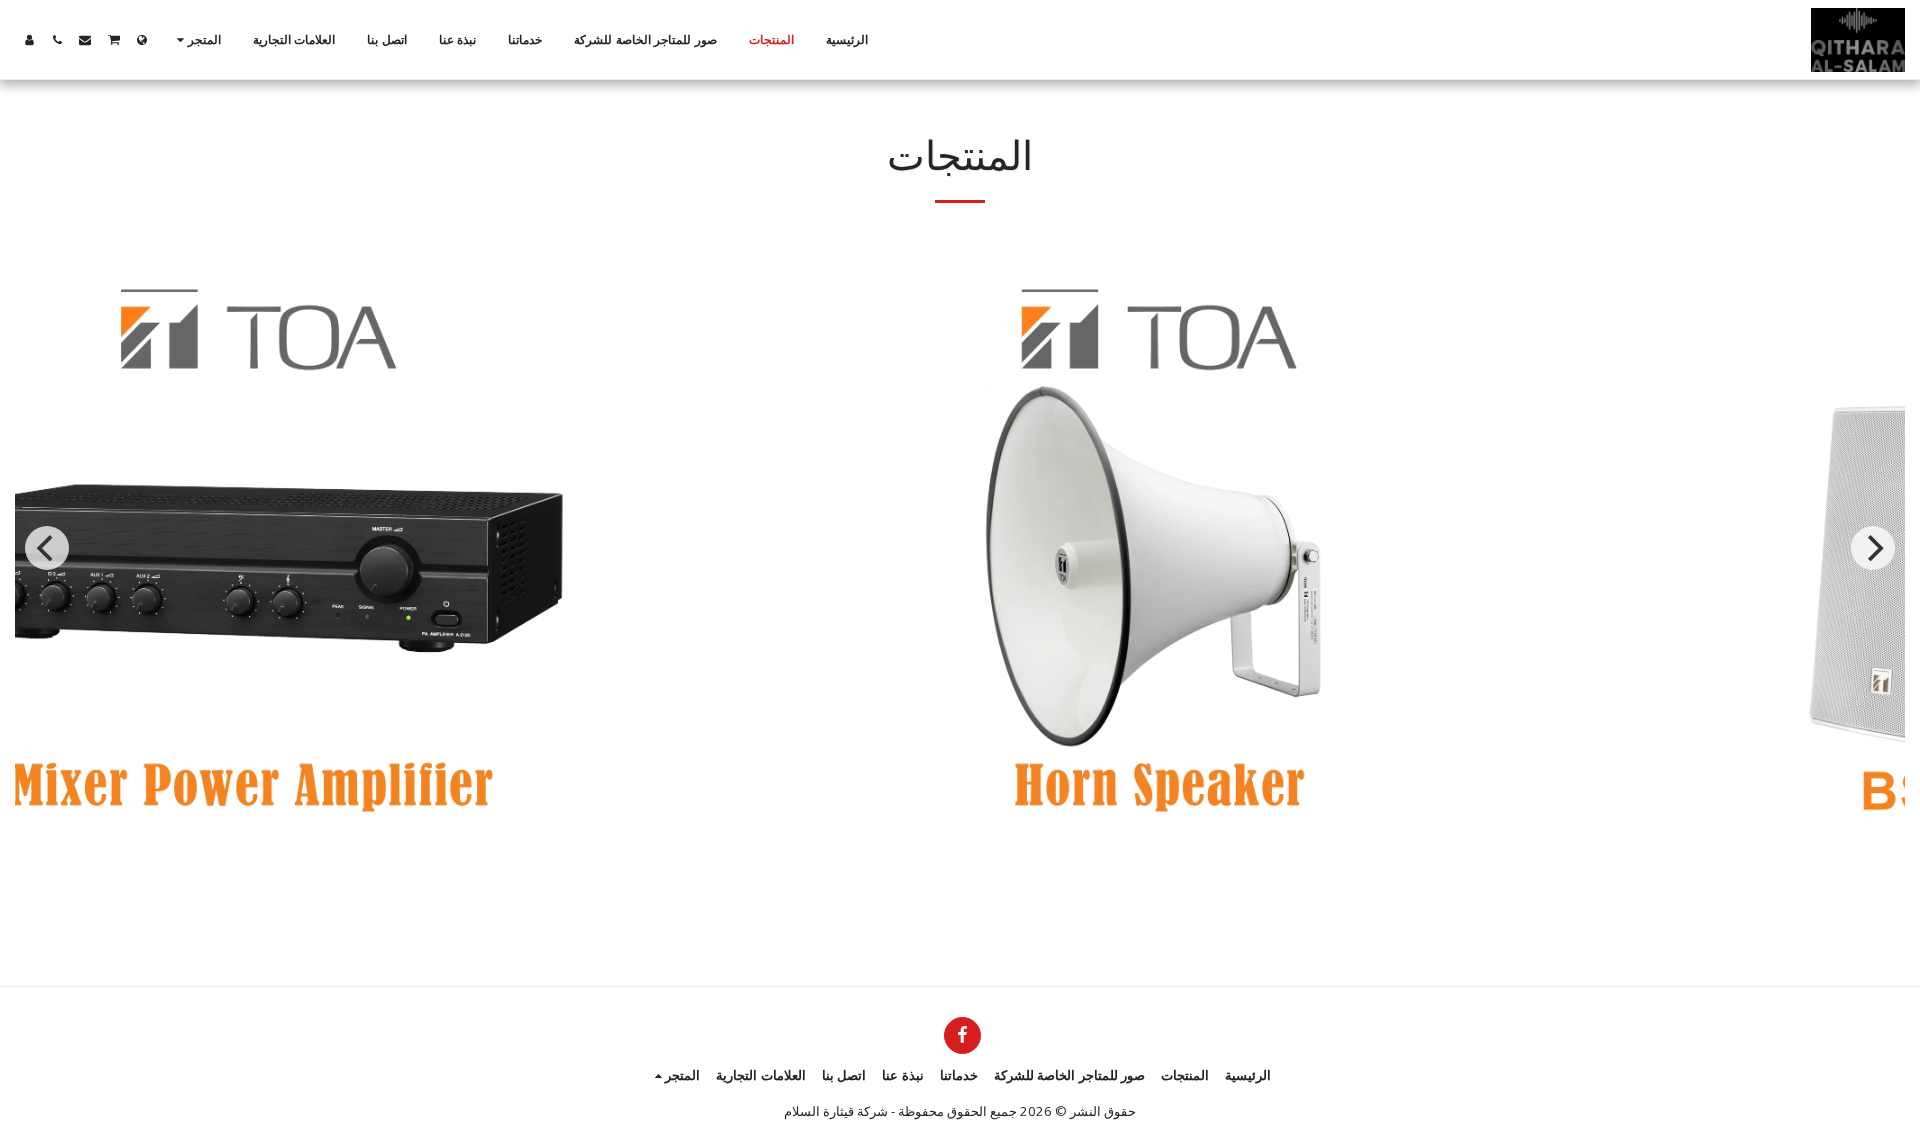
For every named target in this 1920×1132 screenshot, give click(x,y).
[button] (113, 39)
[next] (1873, 548)
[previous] (47, 548)
